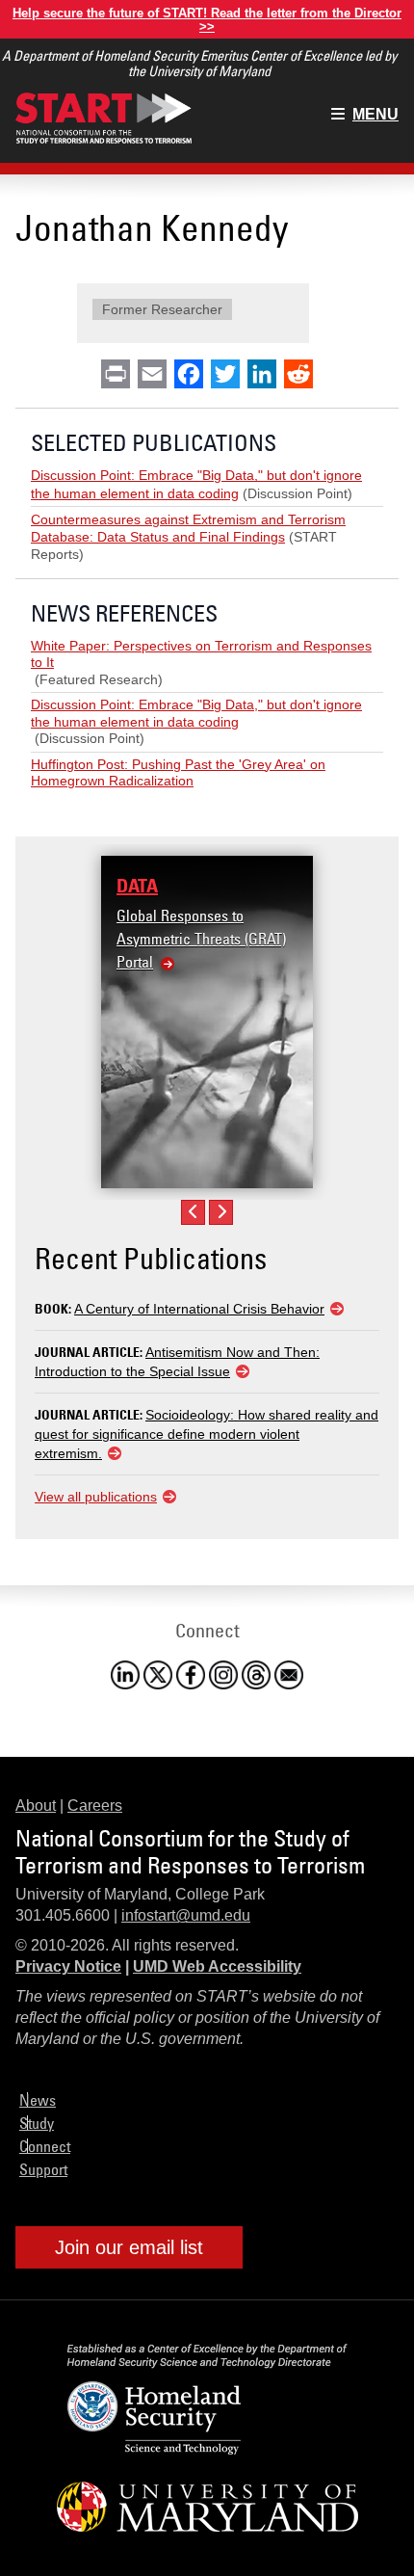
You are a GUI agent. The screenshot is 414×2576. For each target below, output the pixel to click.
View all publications (96, 1497)
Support (43, 2169)
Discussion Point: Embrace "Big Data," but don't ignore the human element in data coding (196, 713)
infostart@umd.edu (186, 1915)
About (36, 1806)
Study (37, 2123)
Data (137, 886)
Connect (45, 2146)
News (38, 2100)
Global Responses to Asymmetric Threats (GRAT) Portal (201, 939)
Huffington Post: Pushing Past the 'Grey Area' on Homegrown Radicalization (178, 773)
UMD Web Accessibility (217, 1966)
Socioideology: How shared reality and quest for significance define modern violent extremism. (207, 1434)
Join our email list (129, 2247)
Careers (95, 1806)
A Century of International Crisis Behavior (199, 1309)
